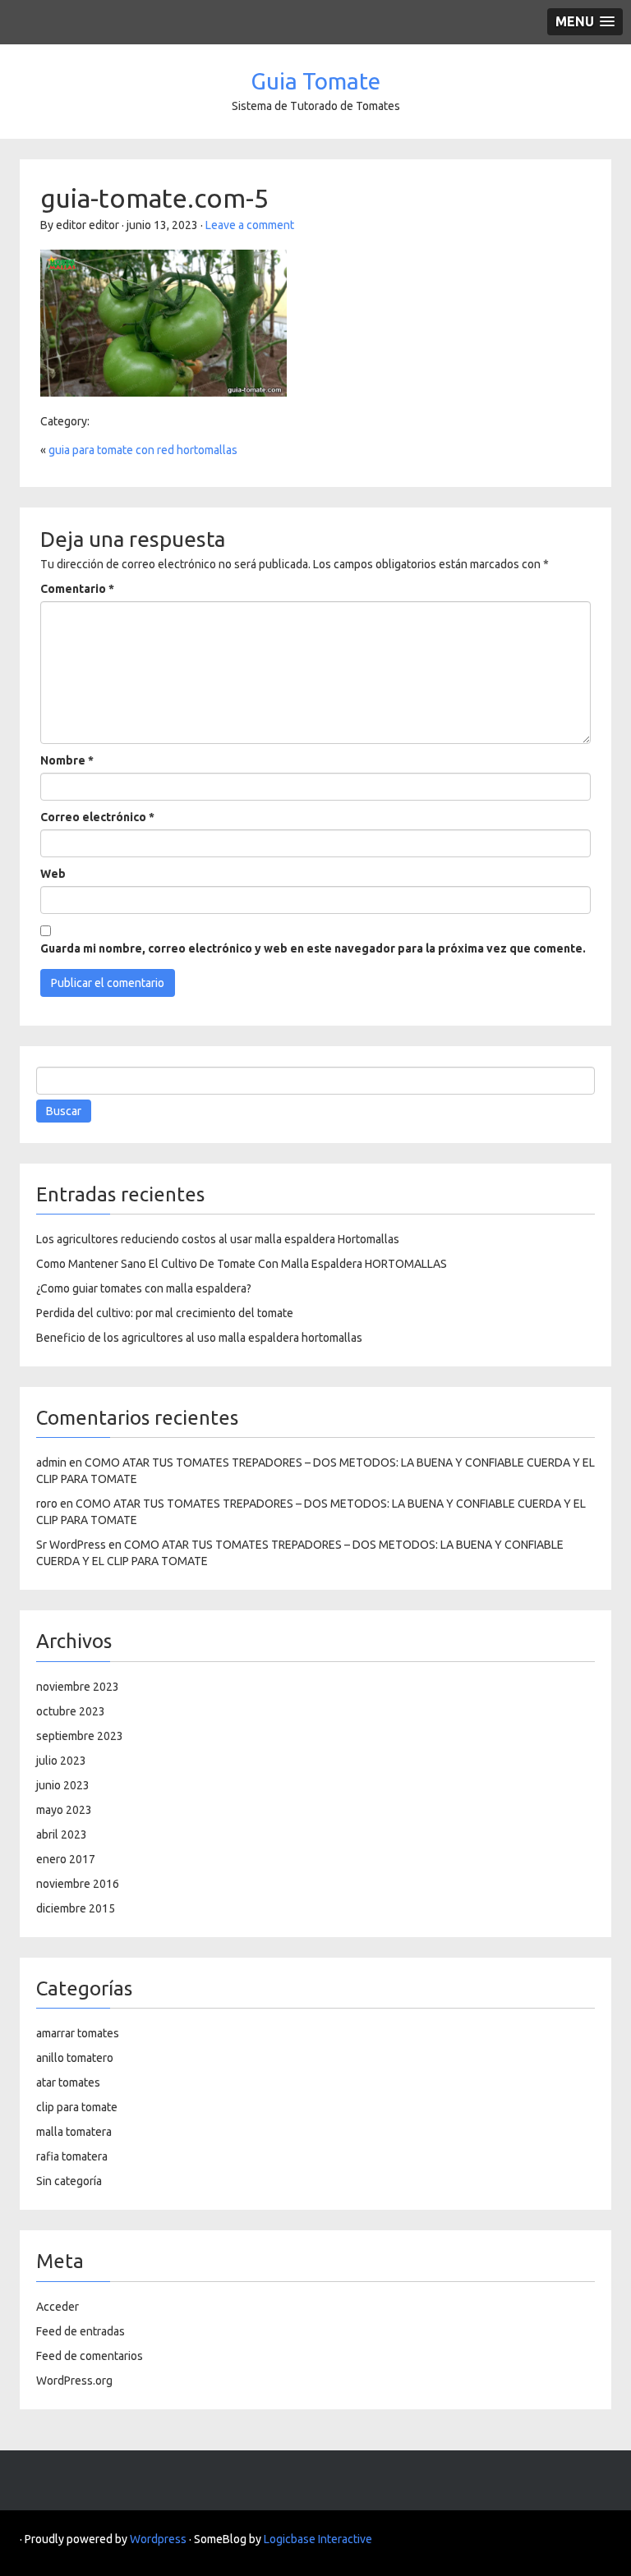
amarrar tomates (78, 2033)
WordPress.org (74, 2381)
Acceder (58, 2307)
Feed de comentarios (90, 2356)
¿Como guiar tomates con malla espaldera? (144, 1288)
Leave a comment (250, 225)
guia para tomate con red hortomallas (143, 450)
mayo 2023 (64, 1810)
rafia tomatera (72, 2156)
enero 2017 (66, 1859)
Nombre (67, 760)
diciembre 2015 (76, 1908)
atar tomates (68, 2082)
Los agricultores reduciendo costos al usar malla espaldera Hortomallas (218, 1239)
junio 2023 (63, 1785)
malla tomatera (74, 2132)
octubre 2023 (71, 1711)
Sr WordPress (71, 1545)
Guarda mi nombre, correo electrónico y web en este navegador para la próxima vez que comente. (313, 948)
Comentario (77, 589)
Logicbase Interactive (318, 2539)
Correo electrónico (97, 817)
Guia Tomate (315, 81)
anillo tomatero (75, 2058)
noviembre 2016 (78, 1884)
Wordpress (158, 2539)
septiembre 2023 (80, 1736)
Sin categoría (69, 2181)
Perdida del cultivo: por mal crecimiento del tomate (165, 1313)
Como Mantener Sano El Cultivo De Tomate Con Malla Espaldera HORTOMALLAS (242, 1264)
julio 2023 (61, 1761)
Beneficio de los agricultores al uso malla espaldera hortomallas (199, 1338)
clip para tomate (77, 2107)
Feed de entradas (81, 2331)
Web (53, 874)
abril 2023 (62, 1834)
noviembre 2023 (78, 1687)
